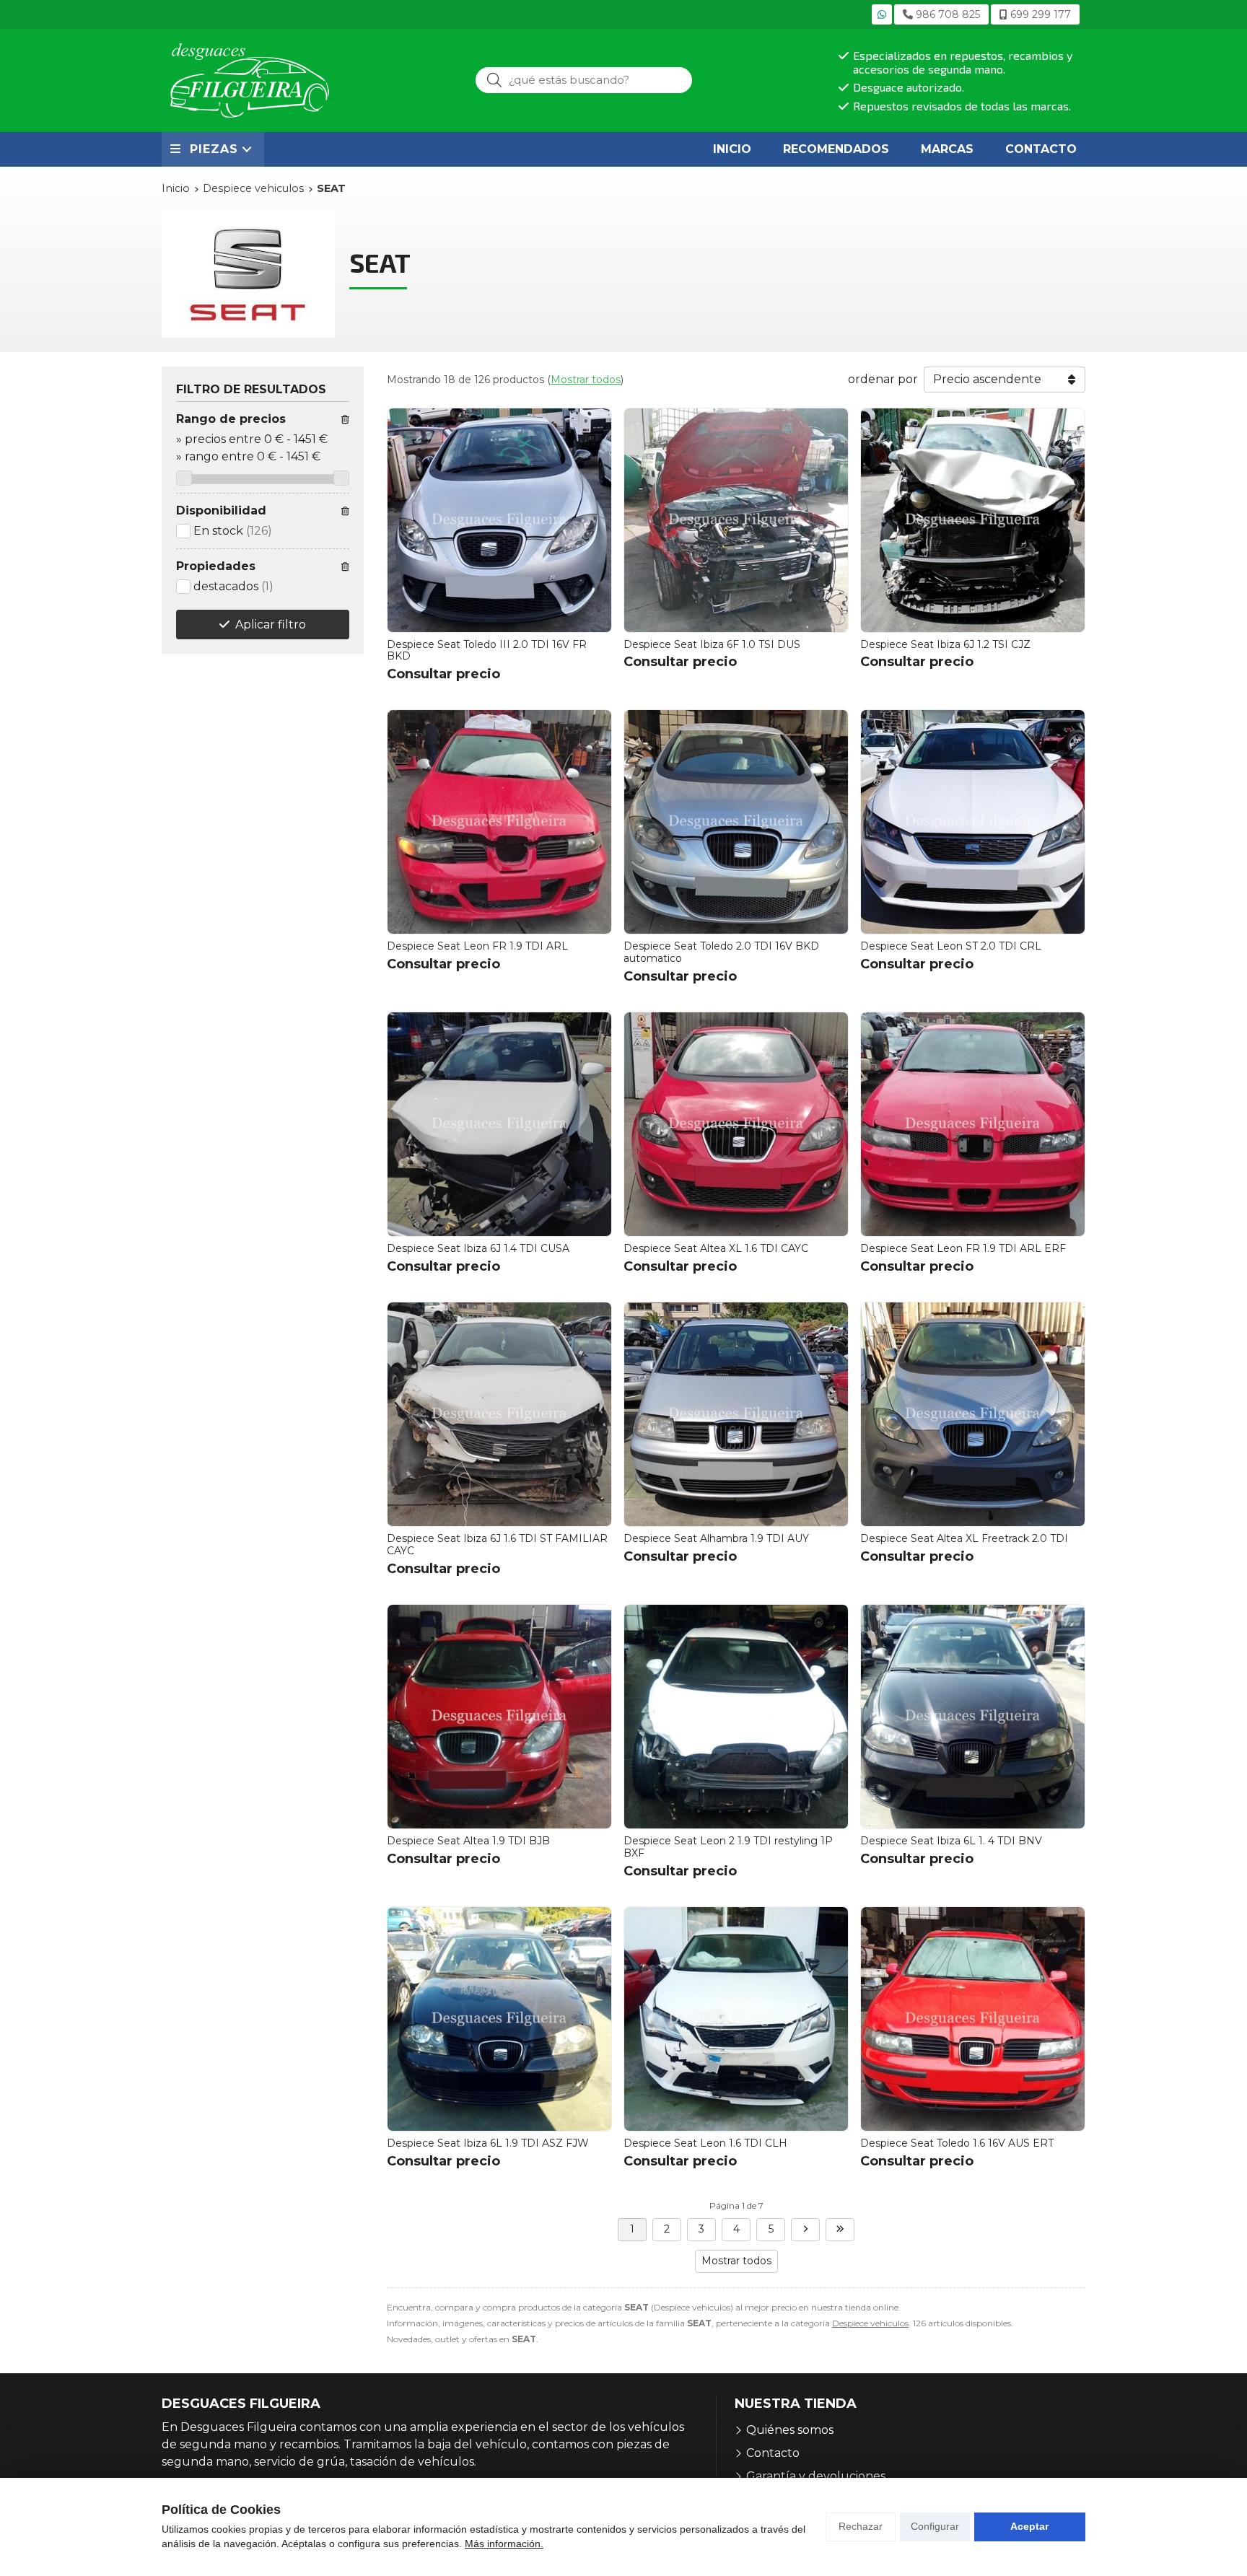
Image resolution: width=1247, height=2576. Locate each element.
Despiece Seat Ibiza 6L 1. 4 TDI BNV (951, 1841)
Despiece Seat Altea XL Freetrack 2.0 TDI (964, 1538)
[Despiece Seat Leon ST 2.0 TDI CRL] (973, 822)
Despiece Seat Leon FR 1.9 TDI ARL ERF (963, 1248)
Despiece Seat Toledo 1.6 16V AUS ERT (957, 2143)
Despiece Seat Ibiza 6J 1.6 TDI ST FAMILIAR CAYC (497, 1545)
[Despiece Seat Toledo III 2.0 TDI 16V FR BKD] (499, 520)
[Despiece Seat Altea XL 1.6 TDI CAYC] (736, 1124)
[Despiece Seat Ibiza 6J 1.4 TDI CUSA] (499, 1124)
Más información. (504, 2544)
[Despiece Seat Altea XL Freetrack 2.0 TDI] (973, 1414)
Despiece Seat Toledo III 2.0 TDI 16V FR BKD (487, 650)
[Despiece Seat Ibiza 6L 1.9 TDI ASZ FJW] (499, 2019)
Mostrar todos (586, 380)
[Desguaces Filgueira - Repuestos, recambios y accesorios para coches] (250, 80)
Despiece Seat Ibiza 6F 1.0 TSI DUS (712, 644)
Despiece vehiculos (870, 2323)
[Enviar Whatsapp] (882, 14)
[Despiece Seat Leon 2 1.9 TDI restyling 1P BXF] (736, 1717)
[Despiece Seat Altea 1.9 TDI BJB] (499, 1717)
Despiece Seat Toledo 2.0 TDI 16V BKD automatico (721, 952)
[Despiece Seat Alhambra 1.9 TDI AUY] (736, 1414)
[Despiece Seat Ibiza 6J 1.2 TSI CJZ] (973, 520)
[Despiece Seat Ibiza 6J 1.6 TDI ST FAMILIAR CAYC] (499, 1414)
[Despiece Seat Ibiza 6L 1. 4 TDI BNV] (973, 1717)
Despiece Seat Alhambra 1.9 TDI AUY (716, 1538)
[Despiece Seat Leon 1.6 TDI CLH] (736, 2019)
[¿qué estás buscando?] (584, 80)
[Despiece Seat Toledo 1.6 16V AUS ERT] (973, 2019)
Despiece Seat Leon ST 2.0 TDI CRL (951, 946)
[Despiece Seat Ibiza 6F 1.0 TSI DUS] (736, 520)
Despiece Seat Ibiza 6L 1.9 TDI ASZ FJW (488, 2143)
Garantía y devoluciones (816, 2476)
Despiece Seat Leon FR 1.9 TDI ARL (477, 946)
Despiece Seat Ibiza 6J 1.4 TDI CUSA (478, 1248)
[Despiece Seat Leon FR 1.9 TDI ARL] (499, 822)
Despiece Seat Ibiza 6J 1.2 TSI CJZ (945, 644)
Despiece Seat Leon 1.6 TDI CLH (705, 2143)
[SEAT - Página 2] (805, 2230)
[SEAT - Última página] (840, 2230)
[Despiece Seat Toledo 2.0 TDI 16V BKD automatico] (736, 822)
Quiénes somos (790, 2430)
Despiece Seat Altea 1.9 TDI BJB (468, 1841)
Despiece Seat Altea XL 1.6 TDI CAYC (716, 1248)
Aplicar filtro (271, 625)
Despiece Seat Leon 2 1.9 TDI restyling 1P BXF (728, 1847)
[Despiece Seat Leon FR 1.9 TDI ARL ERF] (973, 1124)
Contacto (773, 2453)
